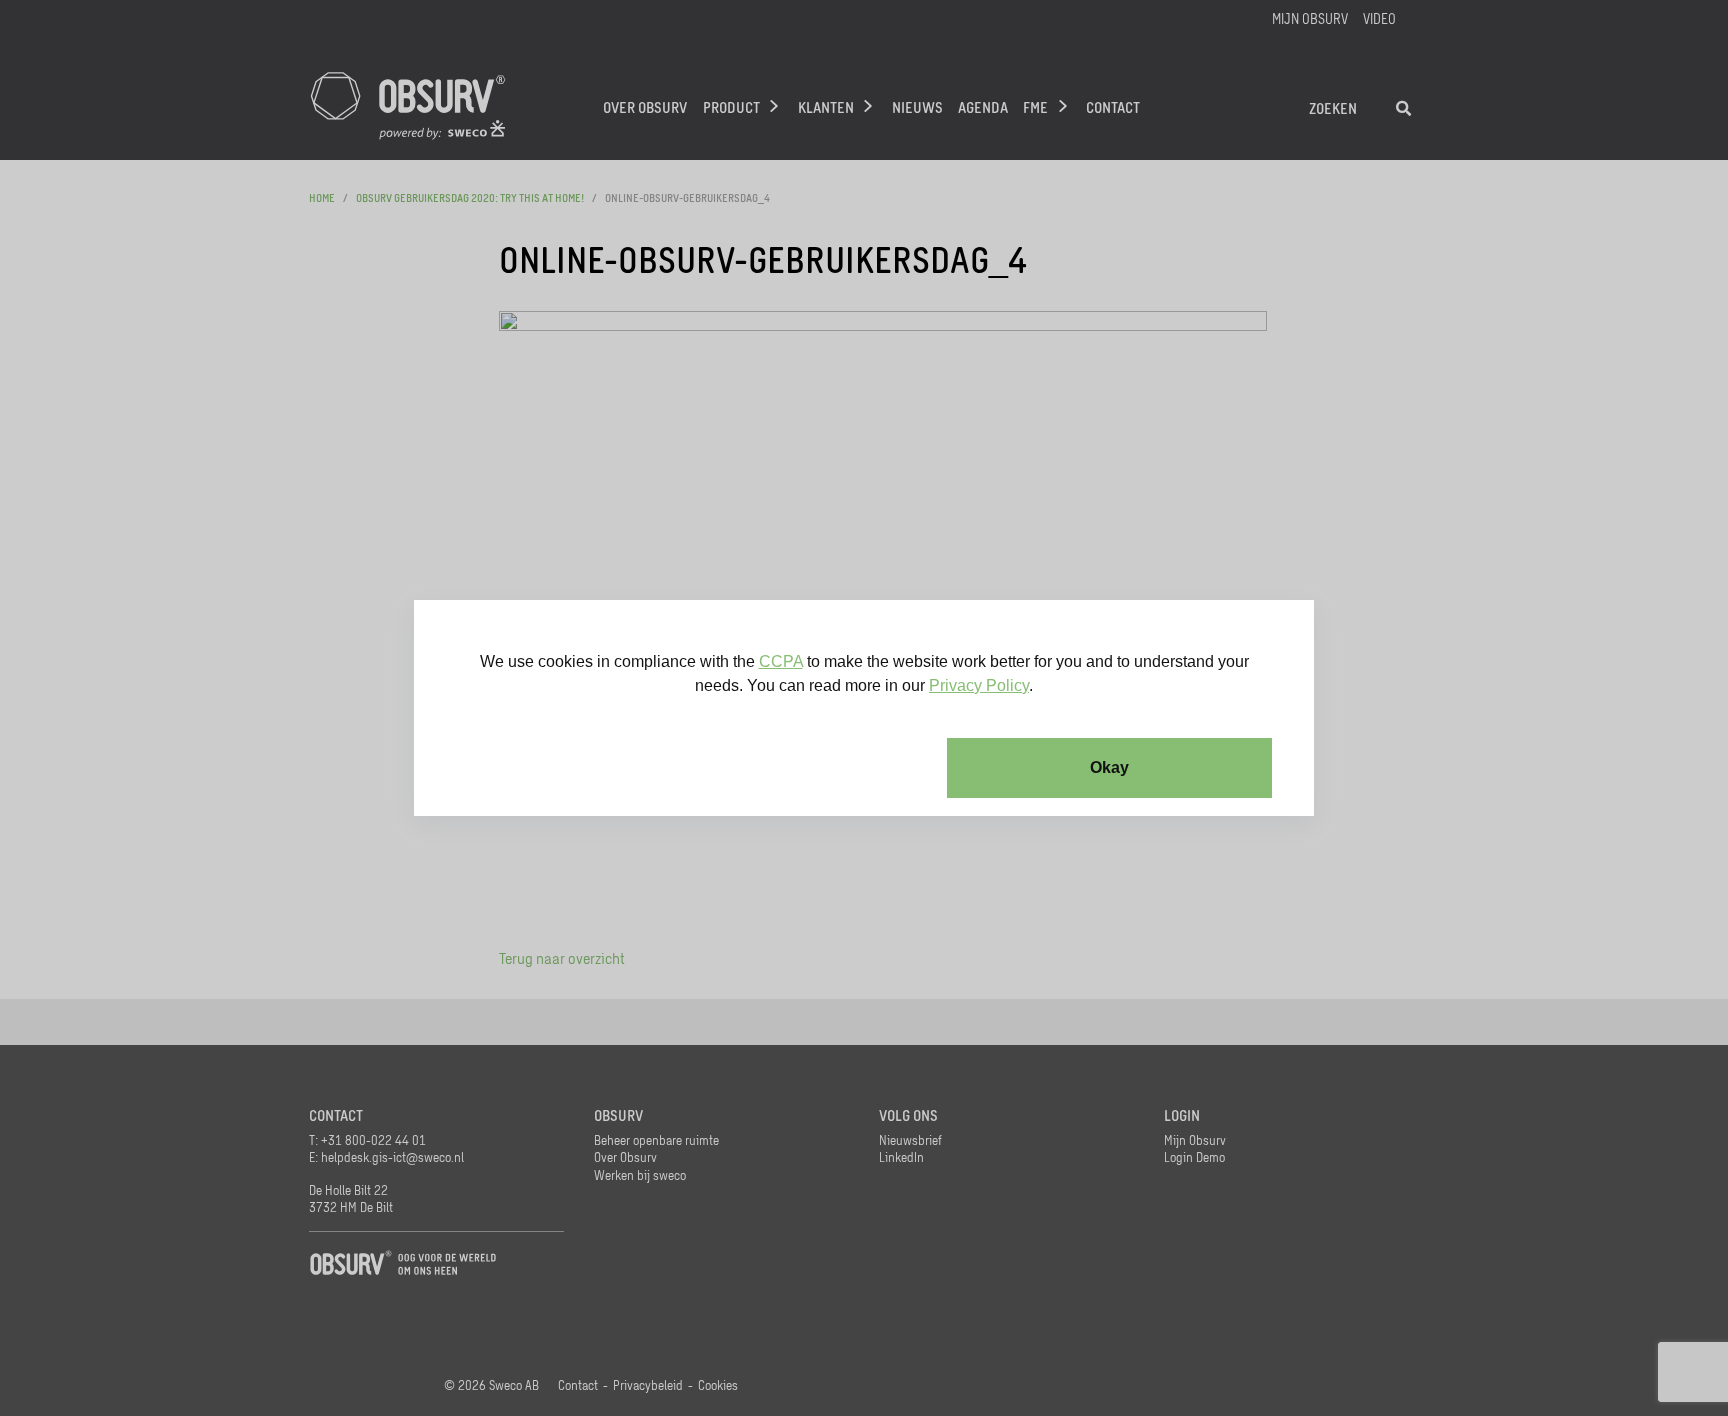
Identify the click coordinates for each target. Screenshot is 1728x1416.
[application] (864, 708)
